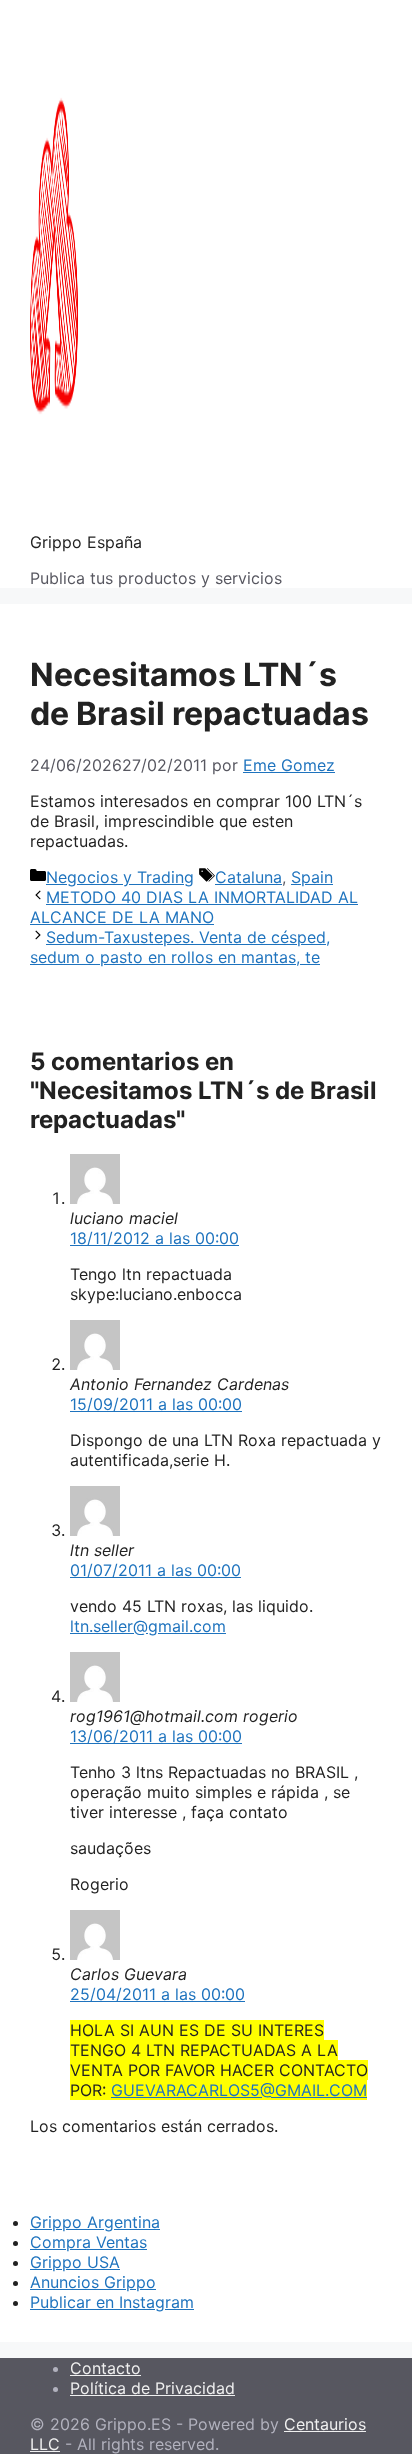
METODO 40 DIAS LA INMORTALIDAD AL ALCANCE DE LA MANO (194, 907)
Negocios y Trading (120, 877)
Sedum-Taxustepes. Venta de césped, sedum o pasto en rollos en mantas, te (180, 947)
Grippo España (86, 542)
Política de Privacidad (152, 2388)
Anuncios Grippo (93, 2282)
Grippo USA (75, 2262)
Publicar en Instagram (112, 2302)
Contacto (105, 2368)
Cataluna (248, 877)
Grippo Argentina (95, 2222)
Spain (312, 877)
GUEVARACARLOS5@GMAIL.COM (239, 2090)
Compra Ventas (88, 2242)
